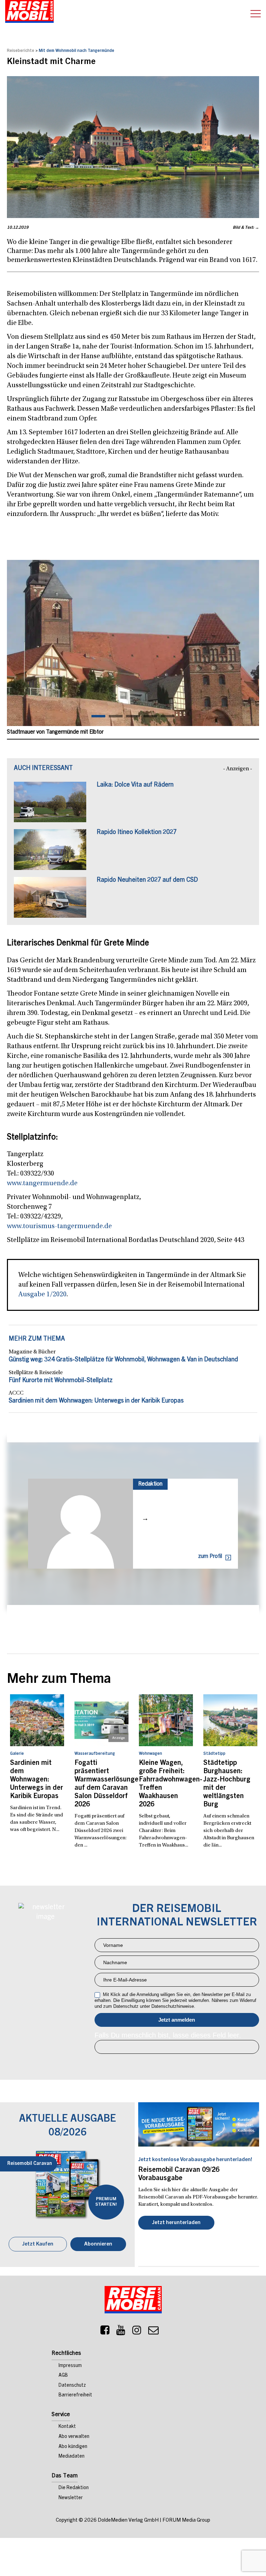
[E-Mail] (153, 2332)
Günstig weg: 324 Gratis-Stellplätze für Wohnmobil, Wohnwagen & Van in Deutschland (123, 1360)
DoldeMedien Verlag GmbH (128, 2520)
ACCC (16, 1393)
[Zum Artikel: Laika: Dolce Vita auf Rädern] (50, 806)
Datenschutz (72, 2386)
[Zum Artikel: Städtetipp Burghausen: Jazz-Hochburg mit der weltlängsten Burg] (230, 1720)
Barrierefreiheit (75, 2395)
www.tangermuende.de (42, 1183)
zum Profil (210, 1557)
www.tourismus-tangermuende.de (59, 1226)
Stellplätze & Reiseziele (36, 1373)
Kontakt (67, 2427)
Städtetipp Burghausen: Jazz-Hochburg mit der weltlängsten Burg (227, 1784)
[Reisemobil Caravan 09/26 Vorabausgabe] (199, 2125)
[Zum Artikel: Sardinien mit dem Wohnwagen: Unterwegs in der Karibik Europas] (37, 1720)
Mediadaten (72, 2457)
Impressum (70, 2366)
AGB (63, 2376)
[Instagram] (137, 2332)
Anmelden (177, 2020)
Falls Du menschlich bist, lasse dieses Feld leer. (168, 2035)
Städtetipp (214, 1754)
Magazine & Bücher (32, 1352)
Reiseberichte (21, 51)
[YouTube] (121, 2332)
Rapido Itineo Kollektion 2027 (137, 833)
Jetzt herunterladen (176, 2223)
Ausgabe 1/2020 (42, 1295)
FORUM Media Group (186, 2520)
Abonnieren (98, 2244)
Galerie (17, 1754)
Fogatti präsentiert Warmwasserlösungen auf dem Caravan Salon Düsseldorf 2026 (101, 1784)
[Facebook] (105, 2332)
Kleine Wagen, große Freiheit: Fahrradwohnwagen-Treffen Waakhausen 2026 (166, 1784)
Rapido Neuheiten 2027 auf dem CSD (147, 880)
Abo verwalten (74, 2437)
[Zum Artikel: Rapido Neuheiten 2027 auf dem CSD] (50, 901)
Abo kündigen (73, 2447)
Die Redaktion (74, 2488)
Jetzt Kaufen (38, 2244)
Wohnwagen (150, 1754)
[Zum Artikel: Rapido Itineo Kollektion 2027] (50, 853)
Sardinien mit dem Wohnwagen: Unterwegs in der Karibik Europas (96, 1401)
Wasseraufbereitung (95, 1754)
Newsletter (71, 2498)
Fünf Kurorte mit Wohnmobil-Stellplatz (61, 1381)
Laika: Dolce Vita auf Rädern (135, 785)
